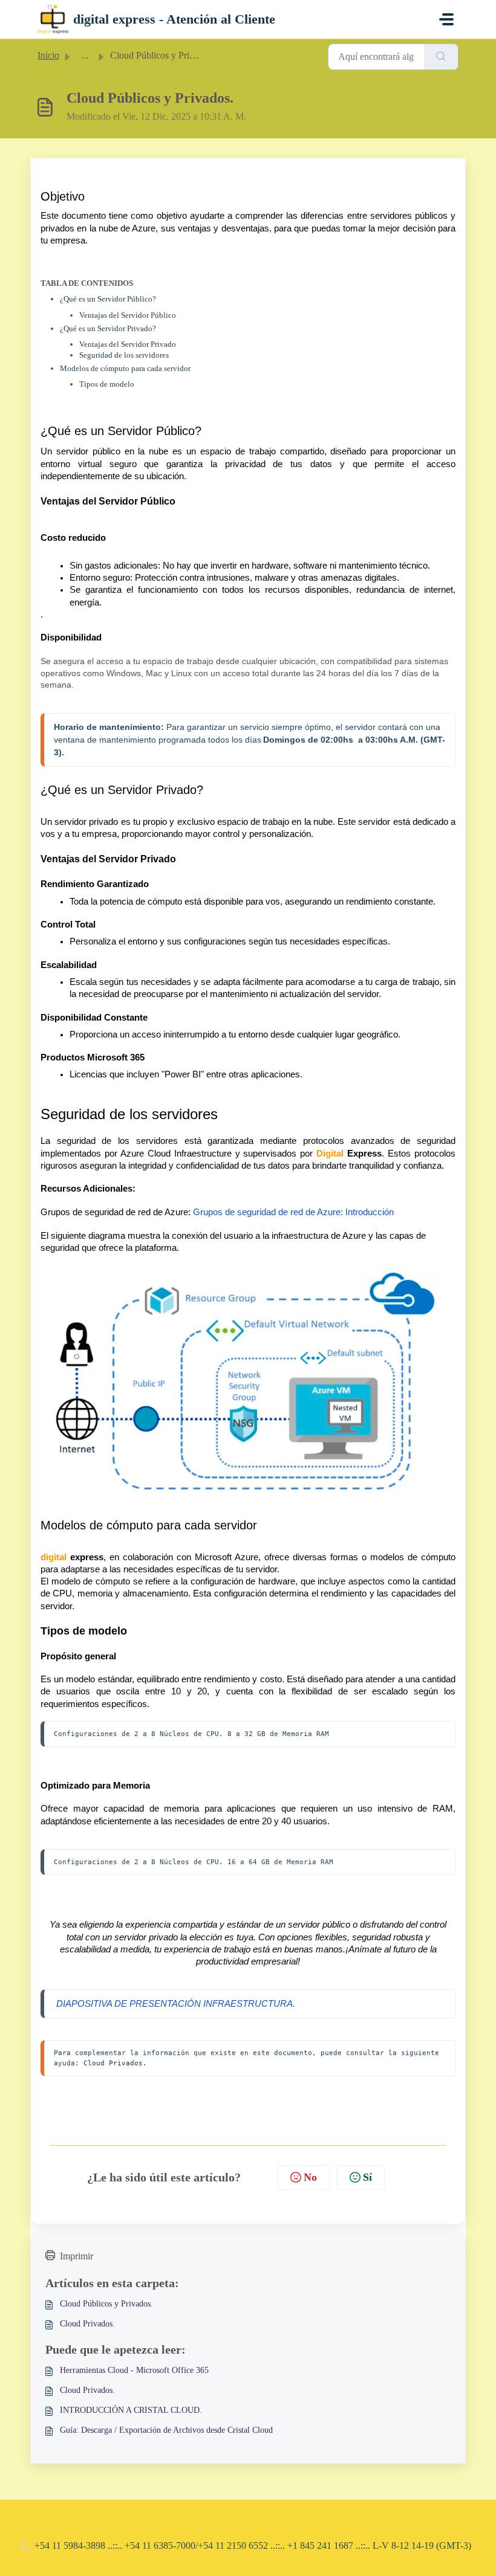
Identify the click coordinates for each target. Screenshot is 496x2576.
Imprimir (77, 2256)
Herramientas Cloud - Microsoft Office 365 (134, 2370)
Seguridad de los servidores (124, 355)
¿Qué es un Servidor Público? (108, 299)
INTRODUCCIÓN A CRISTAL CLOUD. (131, 2410)
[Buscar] (441, 57)
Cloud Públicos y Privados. (106, 2304)
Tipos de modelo (107, 384)
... (85, 55)
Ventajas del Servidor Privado (128, 344)
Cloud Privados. (115, 2063)
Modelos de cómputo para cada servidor (125, 368)
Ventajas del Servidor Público (128, 315)
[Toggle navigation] (446, 19)
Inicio (48, 55)
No (310, 2177)
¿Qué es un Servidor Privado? (108, 328)
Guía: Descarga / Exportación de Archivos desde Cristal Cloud (166, 2430)
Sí (367, 2177)
